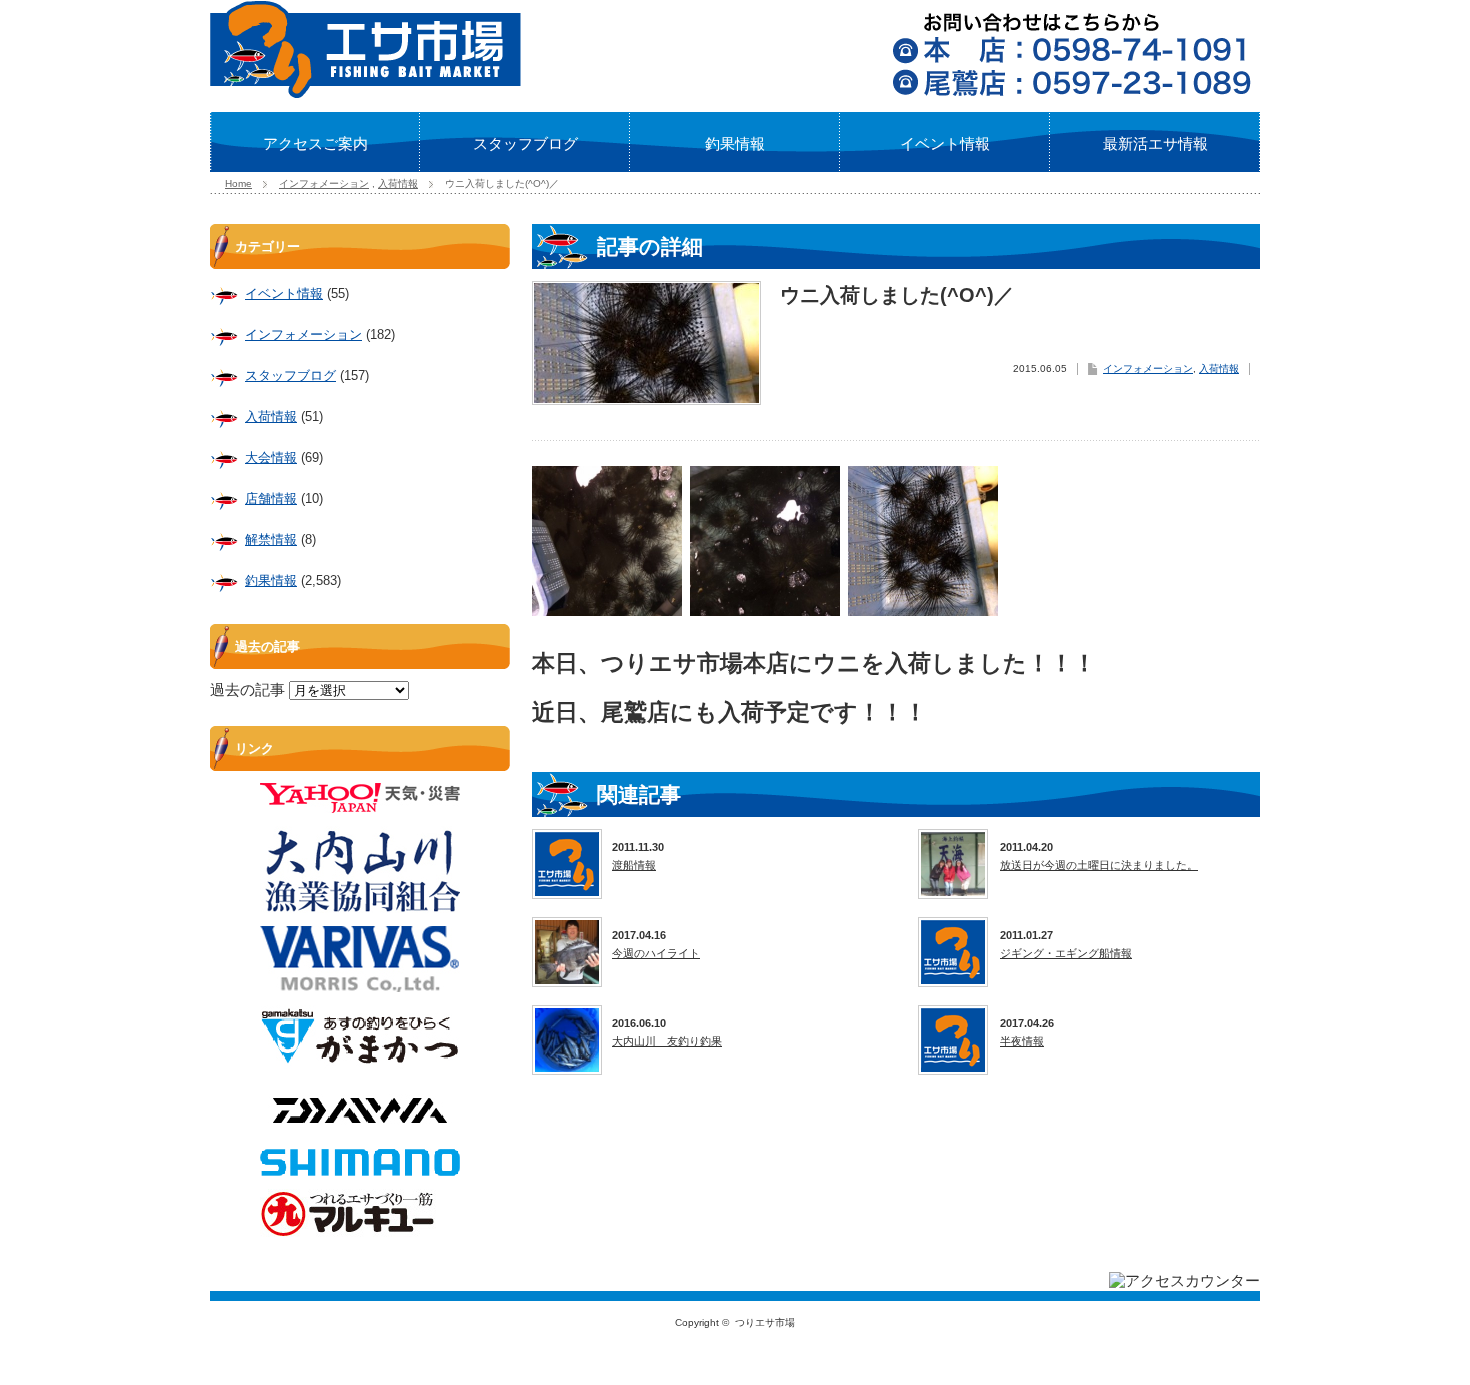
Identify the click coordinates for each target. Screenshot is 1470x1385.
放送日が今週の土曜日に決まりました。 (1099, 865)
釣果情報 (735, 143)
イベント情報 (945, 143)
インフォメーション (324, 183)
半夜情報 (1022, 1041)
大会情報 (271, 457)
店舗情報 (271, 498)
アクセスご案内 (315, 143)
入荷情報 (398, 183)
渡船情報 (634, 865)
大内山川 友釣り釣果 (667, 1041)
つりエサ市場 (765, 1322)
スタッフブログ (525, 143)
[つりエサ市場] (365, 92)
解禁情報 (271, 539)
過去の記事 (247, 689)
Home (238, 183)
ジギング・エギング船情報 (1066, 953)
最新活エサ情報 (1155, 143)
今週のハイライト (656, 953)
